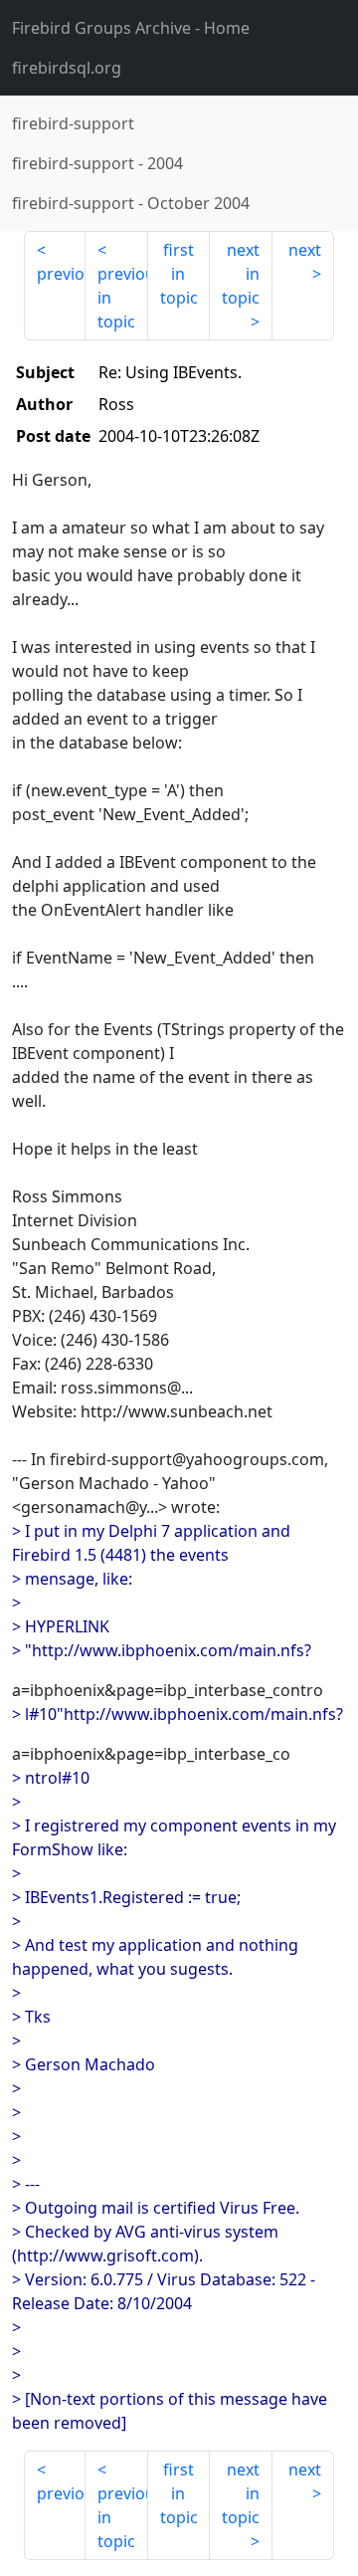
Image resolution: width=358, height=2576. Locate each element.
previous (61, 274)
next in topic (241, 274)
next (305, 250)
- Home (131, 28)
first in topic (179, 274)
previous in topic (122, 298)
